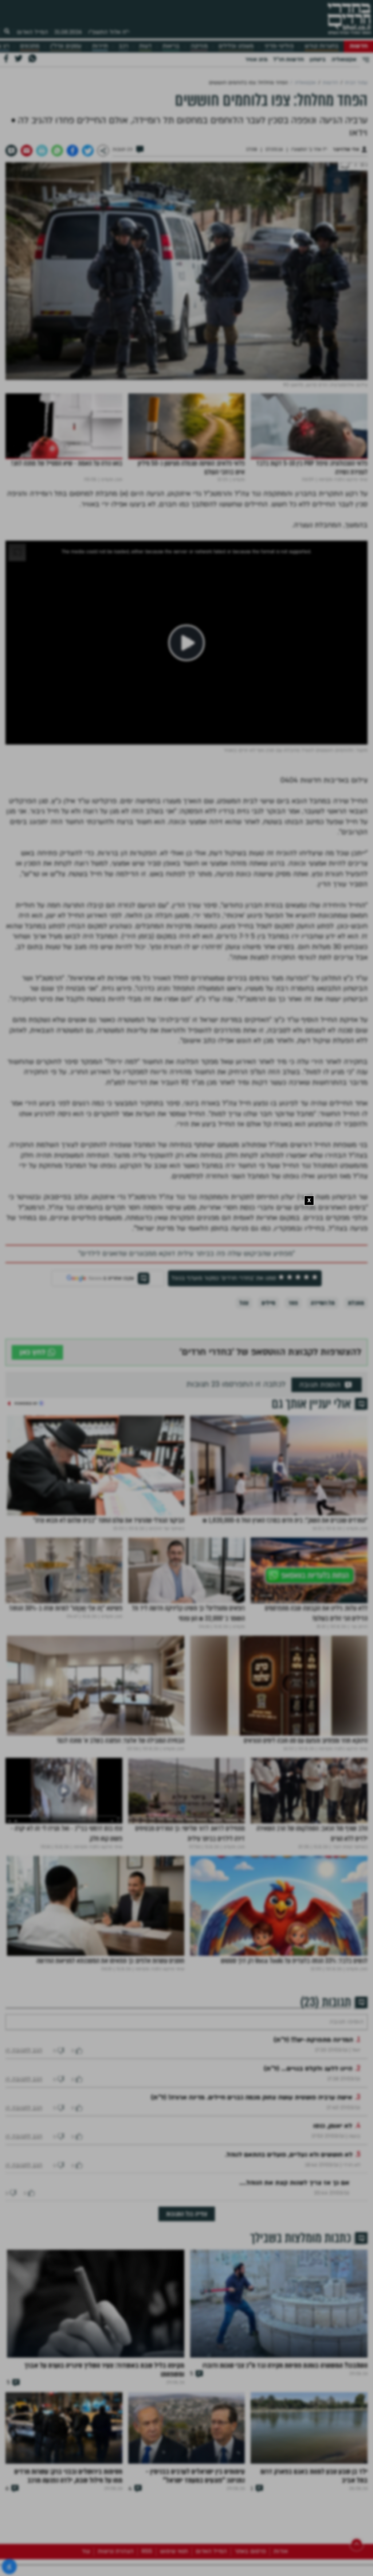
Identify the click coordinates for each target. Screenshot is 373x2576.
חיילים (268, 1303)
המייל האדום (32, 32)
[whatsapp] (57, 151)
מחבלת (356, 1303)
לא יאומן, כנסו (333, 2148)
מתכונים (30, 46)
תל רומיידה (323, 1303)
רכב (123, 46)
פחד (293, 1303)
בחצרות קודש (322, 46)
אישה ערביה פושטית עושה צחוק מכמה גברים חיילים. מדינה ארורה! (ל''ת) (252, 2119)
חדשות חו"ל (288, 59)
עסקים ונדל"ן (66, 46)
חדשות (359, 46)
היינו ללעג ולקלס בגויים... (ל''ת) (308, 2091)
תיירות (100, 46)
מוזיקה (199, 46)
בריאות (171, 46)
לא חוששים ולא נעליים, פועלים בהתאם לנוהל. (289, 2177)
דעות (145, 46)
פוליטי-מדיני (279, 46)
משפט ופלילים (236, 46)
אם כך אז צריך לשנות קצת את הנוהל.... (294, 2205)
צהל (244, 1303)
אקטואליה (344, 59)
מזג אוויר (256, 59)
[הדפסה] (42, 151)
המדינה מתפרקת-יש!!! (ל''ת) (313, 2062)
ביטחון (318, 59)
